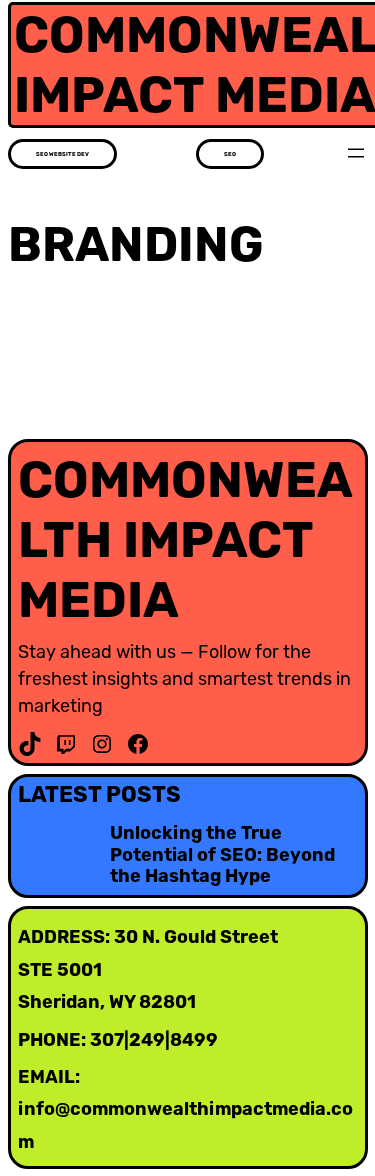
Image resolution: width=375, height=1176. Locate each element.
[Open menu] (356, 153)
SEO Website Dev (62, 154)
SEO (230, 154)
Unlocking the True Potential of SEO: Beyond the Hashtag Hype (222, 855)
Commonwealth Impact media (185, 540)
